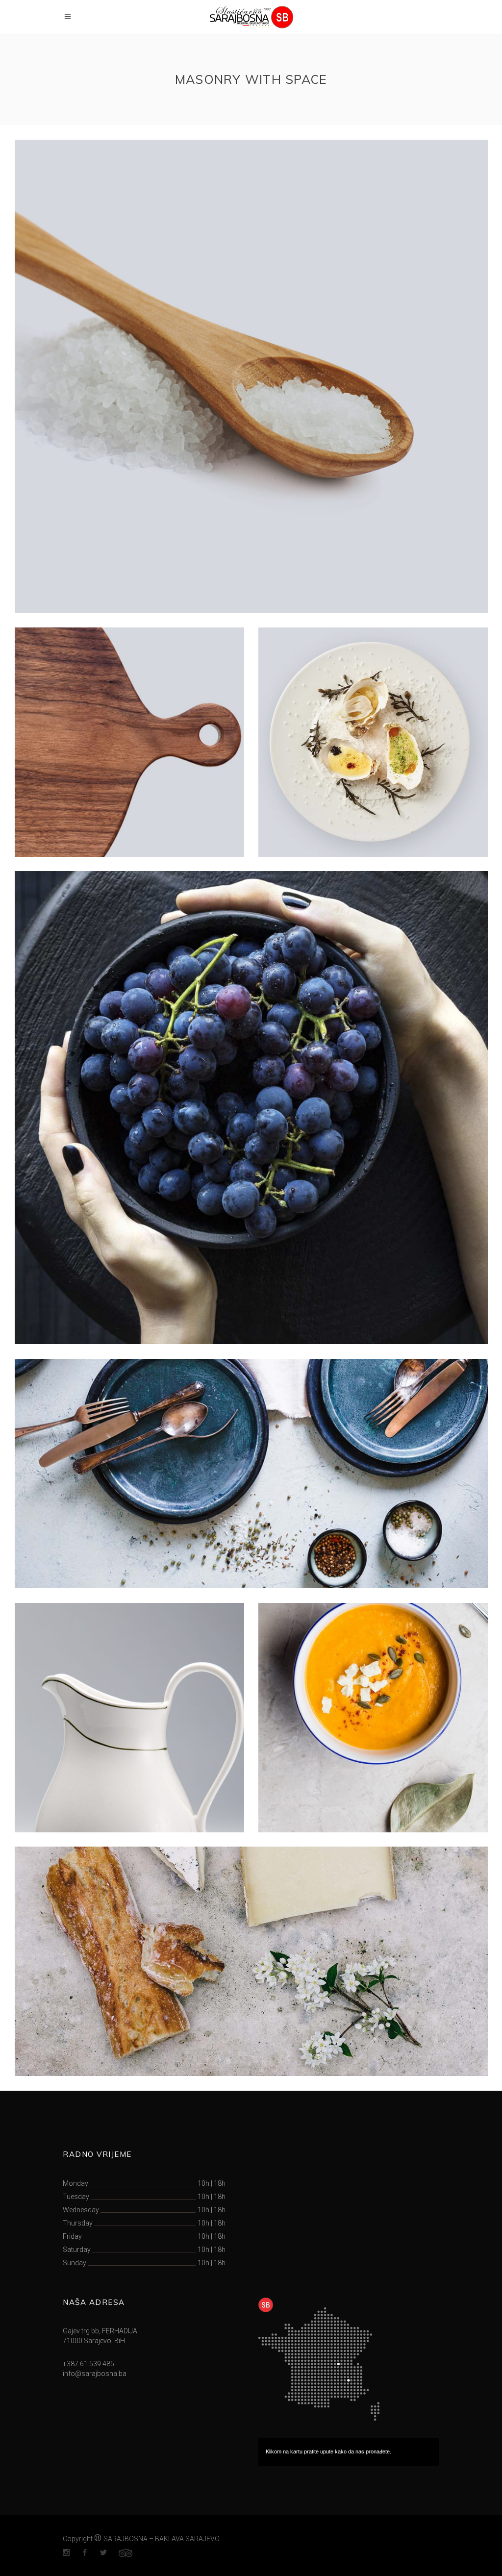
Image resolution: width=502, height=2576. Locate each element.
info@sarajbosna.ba (95, 2374)
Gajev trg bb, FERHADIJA (100, 2331)
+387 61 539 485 (88, 2364)
